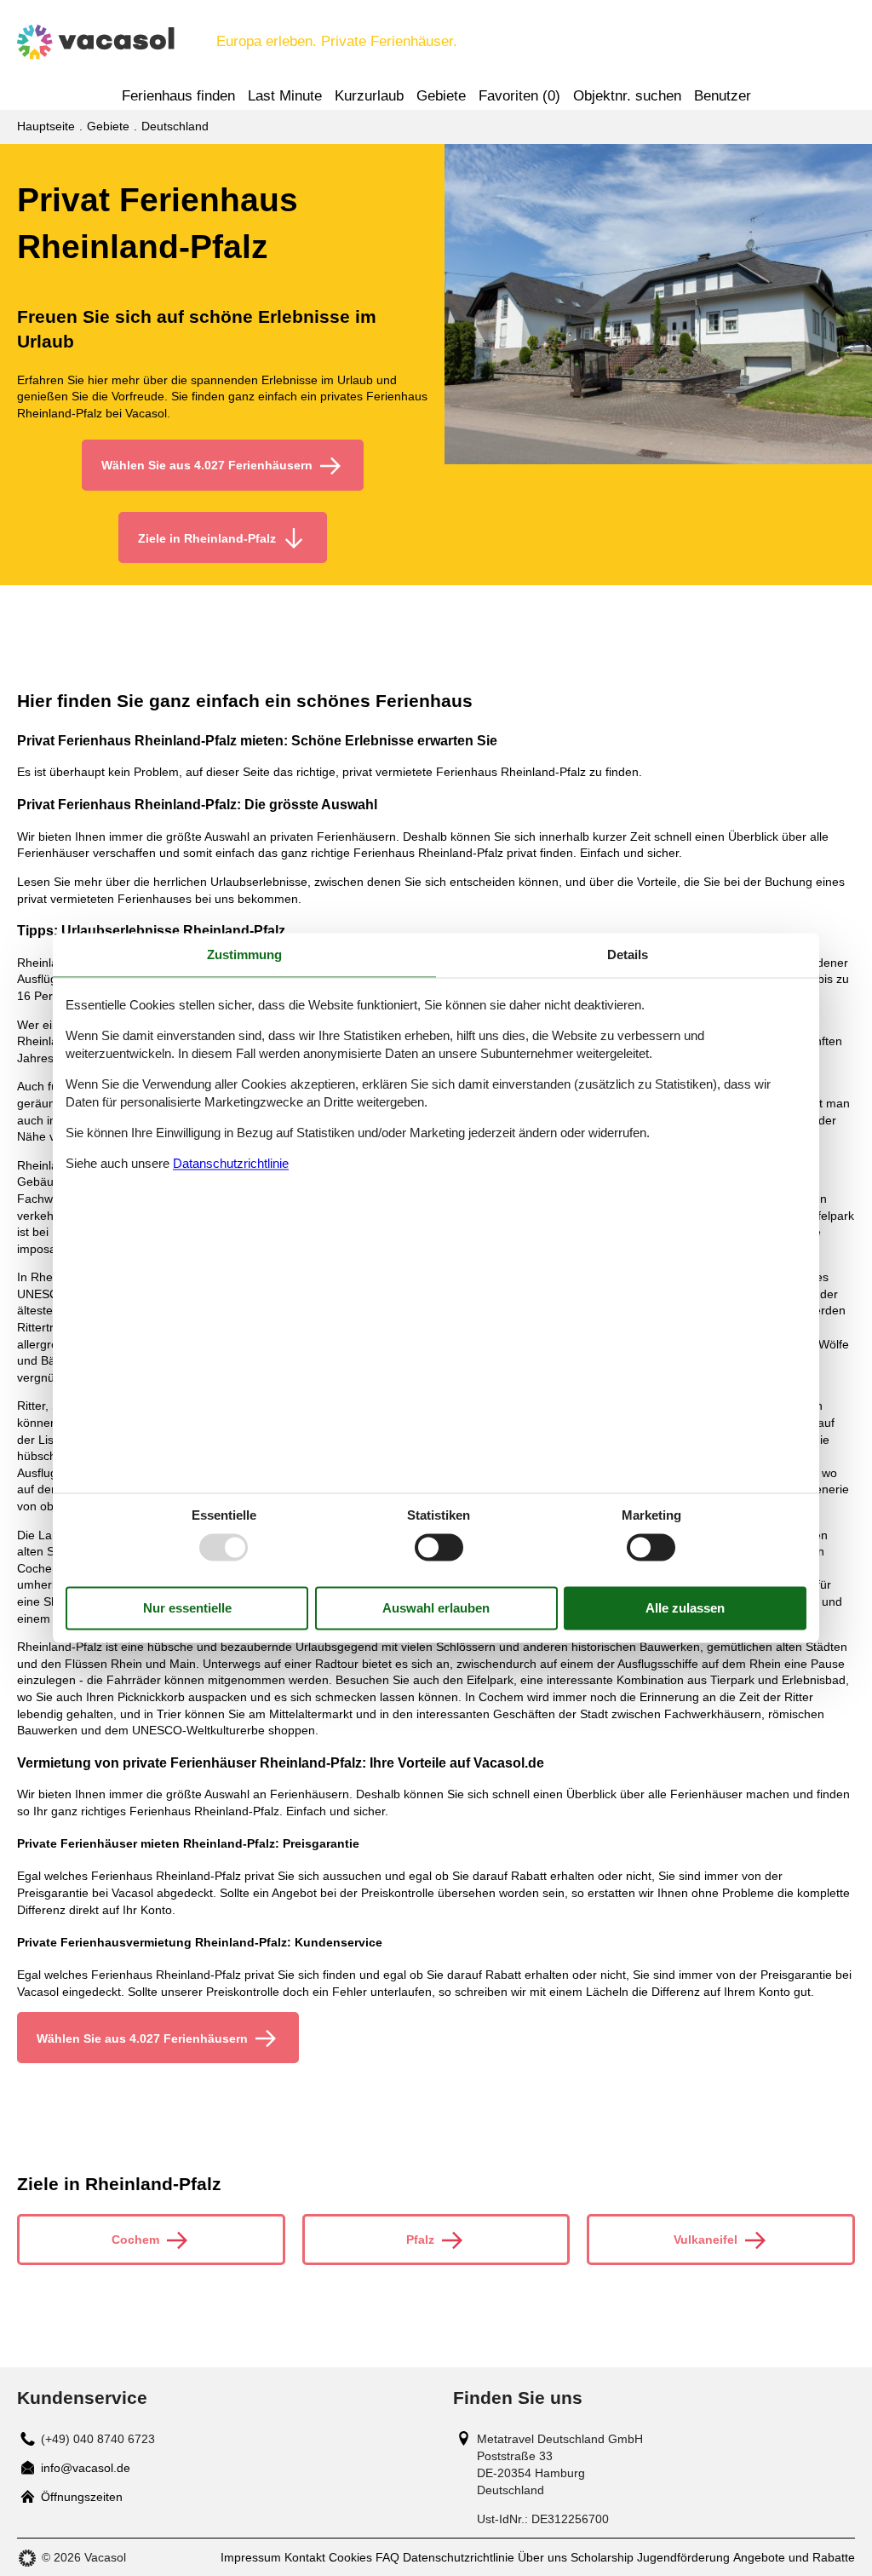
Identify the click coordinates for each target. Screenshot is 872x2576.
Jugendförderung (683, 2557)
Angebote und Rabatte (794, 2557)
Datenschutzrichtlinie (459, 2557)
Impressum (251, 2557)
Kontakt (305, 2557)
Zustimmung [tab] (244, 954)
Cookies (350, 2557)
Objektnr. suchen (627, 96)
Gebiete (441, 96)
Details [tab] (628, 954)
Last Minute (285, 96)
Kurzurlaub (369, 96)
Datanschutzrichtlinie (231, 1163)
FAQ (387, 2557)
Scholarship (602, 2557)
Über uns (542, 2557)
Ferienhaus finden (178, 96)
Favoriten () (519, 96)
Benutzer (723, 96)
